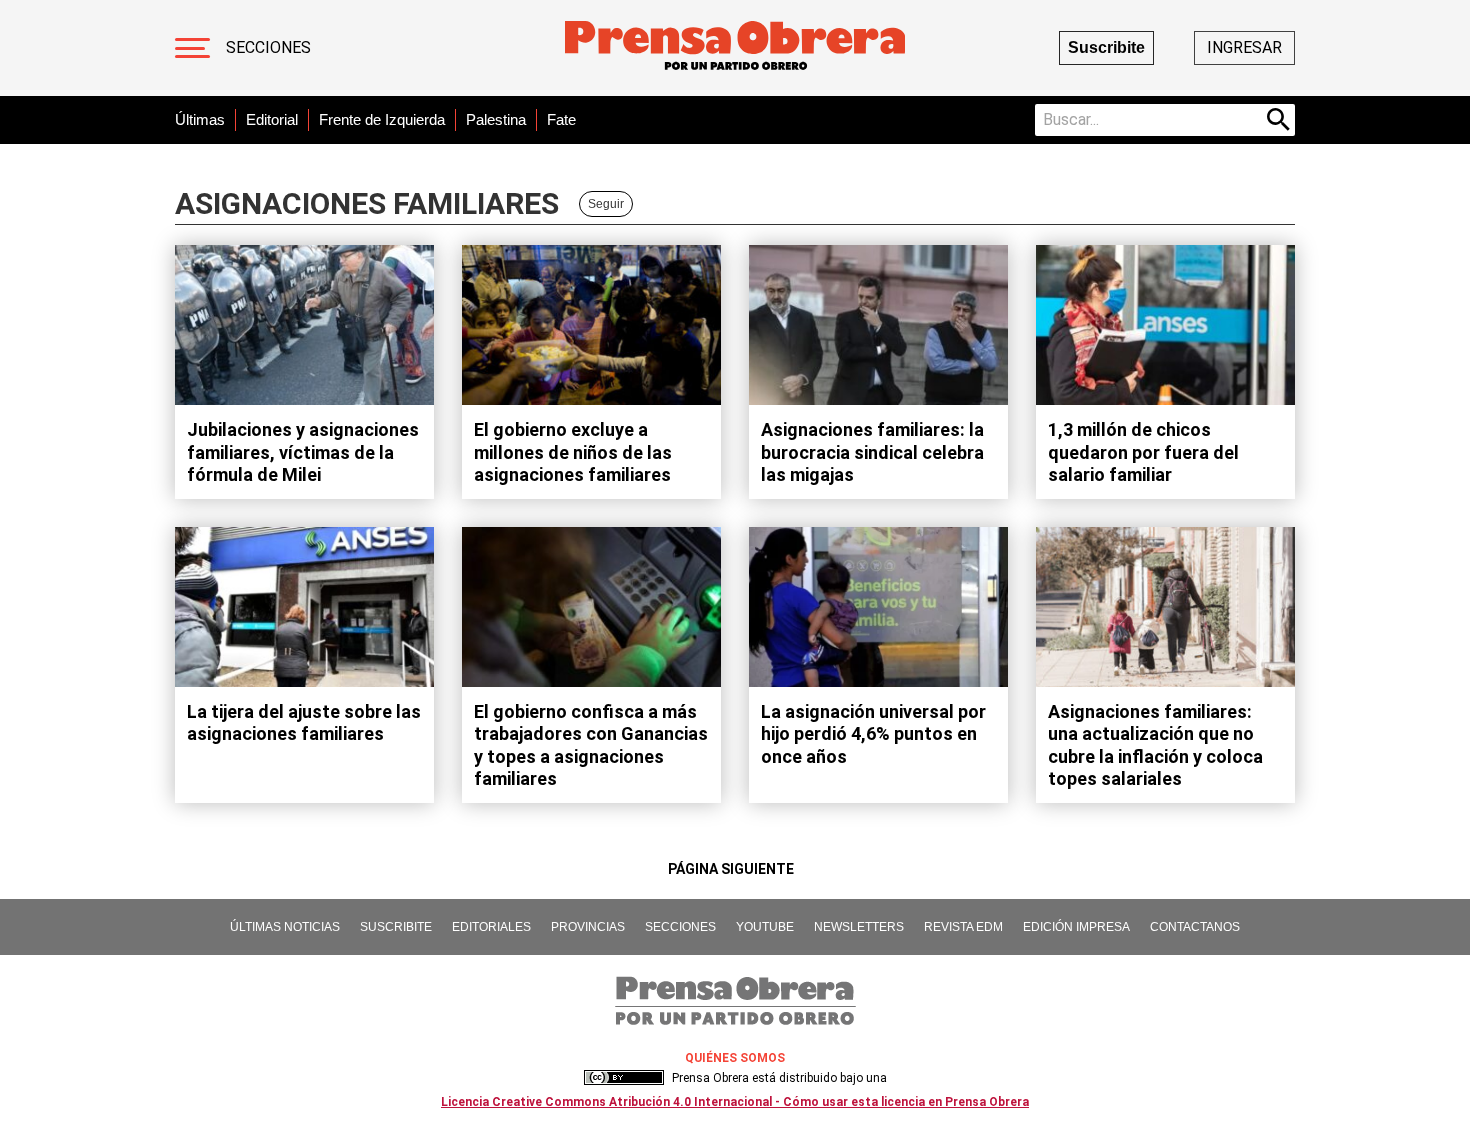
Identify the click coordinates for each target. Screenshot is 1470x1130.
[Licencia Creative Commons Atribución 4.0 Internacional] (624, 1078)
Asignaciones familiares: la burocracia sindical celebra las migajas (872, 452)
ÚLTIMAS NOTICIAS (285, 927)
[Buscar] (1279, 120)
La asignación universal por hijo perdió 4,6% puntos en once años (873, 734)
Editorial (272, 119)
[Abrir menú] (192, 48)
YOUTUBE (765, 927)
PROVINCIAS (588, 927)
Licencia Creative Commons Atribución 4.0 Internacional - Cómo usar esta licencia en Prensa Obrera (735, 1102)
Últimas (200, 119)
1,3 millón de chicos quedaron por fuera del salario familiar (1143, 452)
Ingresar (1244, 47)
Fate (561, 119)
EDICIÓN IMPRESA (1076, 927)
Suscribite (1106, 47)
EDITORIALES (491, 927)
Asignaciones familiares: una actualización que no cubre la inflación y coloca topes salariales (1155, 745)
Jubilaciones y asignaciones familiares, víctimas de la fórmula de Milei (303, 452)
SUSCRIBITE (396, 927)
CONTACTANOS (1195, 927)
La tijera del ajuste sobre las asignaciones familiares (304, 723)
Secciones (268, 47)
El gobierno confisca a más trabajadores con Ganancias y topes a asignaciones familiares (591, 745)
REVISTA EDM (963, 927)
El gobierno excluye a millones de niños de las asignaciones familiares (573, 452)
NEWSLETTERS (859, 927)
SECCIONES (680, 927)
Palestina (496, 119)
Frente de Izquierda (382, 119)
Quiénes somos (735, 1058)
